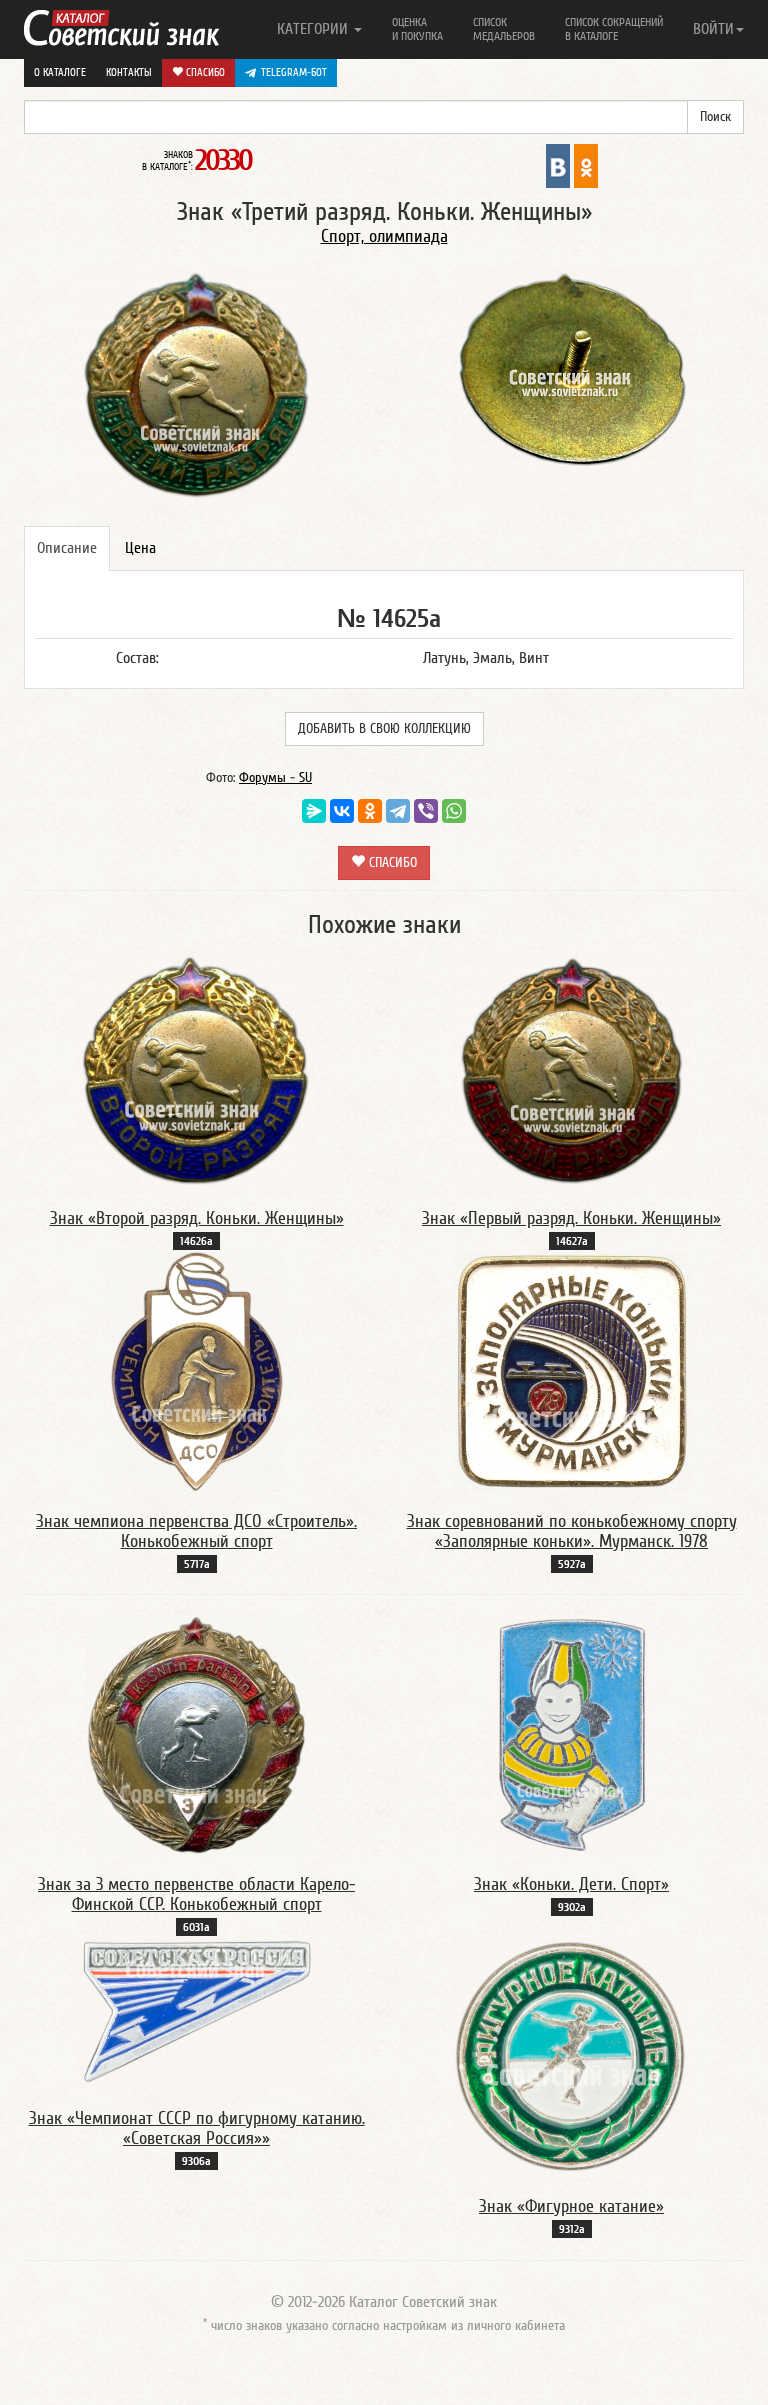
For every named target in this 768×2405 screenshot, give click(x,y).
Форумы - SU (275, 778)
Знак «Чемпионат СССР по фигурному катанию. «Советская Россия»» (197, 2128)
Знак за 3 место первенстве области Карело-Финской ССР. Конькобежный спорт (196, 1894)
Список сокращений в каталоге (614, 29)
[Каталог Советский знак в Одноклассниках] (586, 165)
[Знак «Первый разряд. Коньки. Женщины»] (572, 1068)
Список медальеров (504, 29)
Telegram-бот (294, 72)
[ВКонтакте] (342, 811)
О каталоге (60, 72)
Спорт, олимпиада (384, 236)
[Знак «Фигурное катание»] (571, 2056)
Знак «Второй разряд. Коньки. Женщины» (197, 1218)
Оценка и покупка (417, 29)
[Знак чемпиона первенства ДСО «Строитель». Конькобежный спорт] (197, 1371)
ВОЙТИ (713, 29)
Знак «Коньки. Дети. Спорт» (571, 1884)
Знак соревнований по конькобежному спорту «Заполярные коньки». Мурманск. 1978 (572, 1531)
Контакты (129, 72)
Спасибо (204, 72)
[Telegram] (398, 811)
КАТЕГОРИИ (314, 29)
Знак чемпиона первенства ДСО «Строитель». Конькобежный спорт (196, 1531)
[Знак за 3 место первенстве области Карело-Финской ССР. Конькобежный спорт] (196, 1734)
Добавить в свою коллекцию (384, 729)
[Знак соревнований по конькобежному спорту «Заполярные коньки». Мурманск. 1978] (572, 1371)
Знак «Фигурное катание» (571, 2206)
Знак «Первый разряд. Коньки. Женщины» (571, 1218)
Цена (140, 548)
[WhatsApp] (454, 811)
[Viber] (426, 811)
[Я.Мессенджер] (314, 811)
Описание (67, 548)
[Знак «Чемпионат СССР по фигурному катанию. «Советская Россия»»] (197, 2012)
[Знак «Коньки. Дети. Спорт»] (572, 1734)
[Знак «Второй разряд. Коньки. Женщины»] (197, 1068)
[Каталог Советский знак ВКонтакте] (558, 165)
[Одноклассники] (370, 811)
